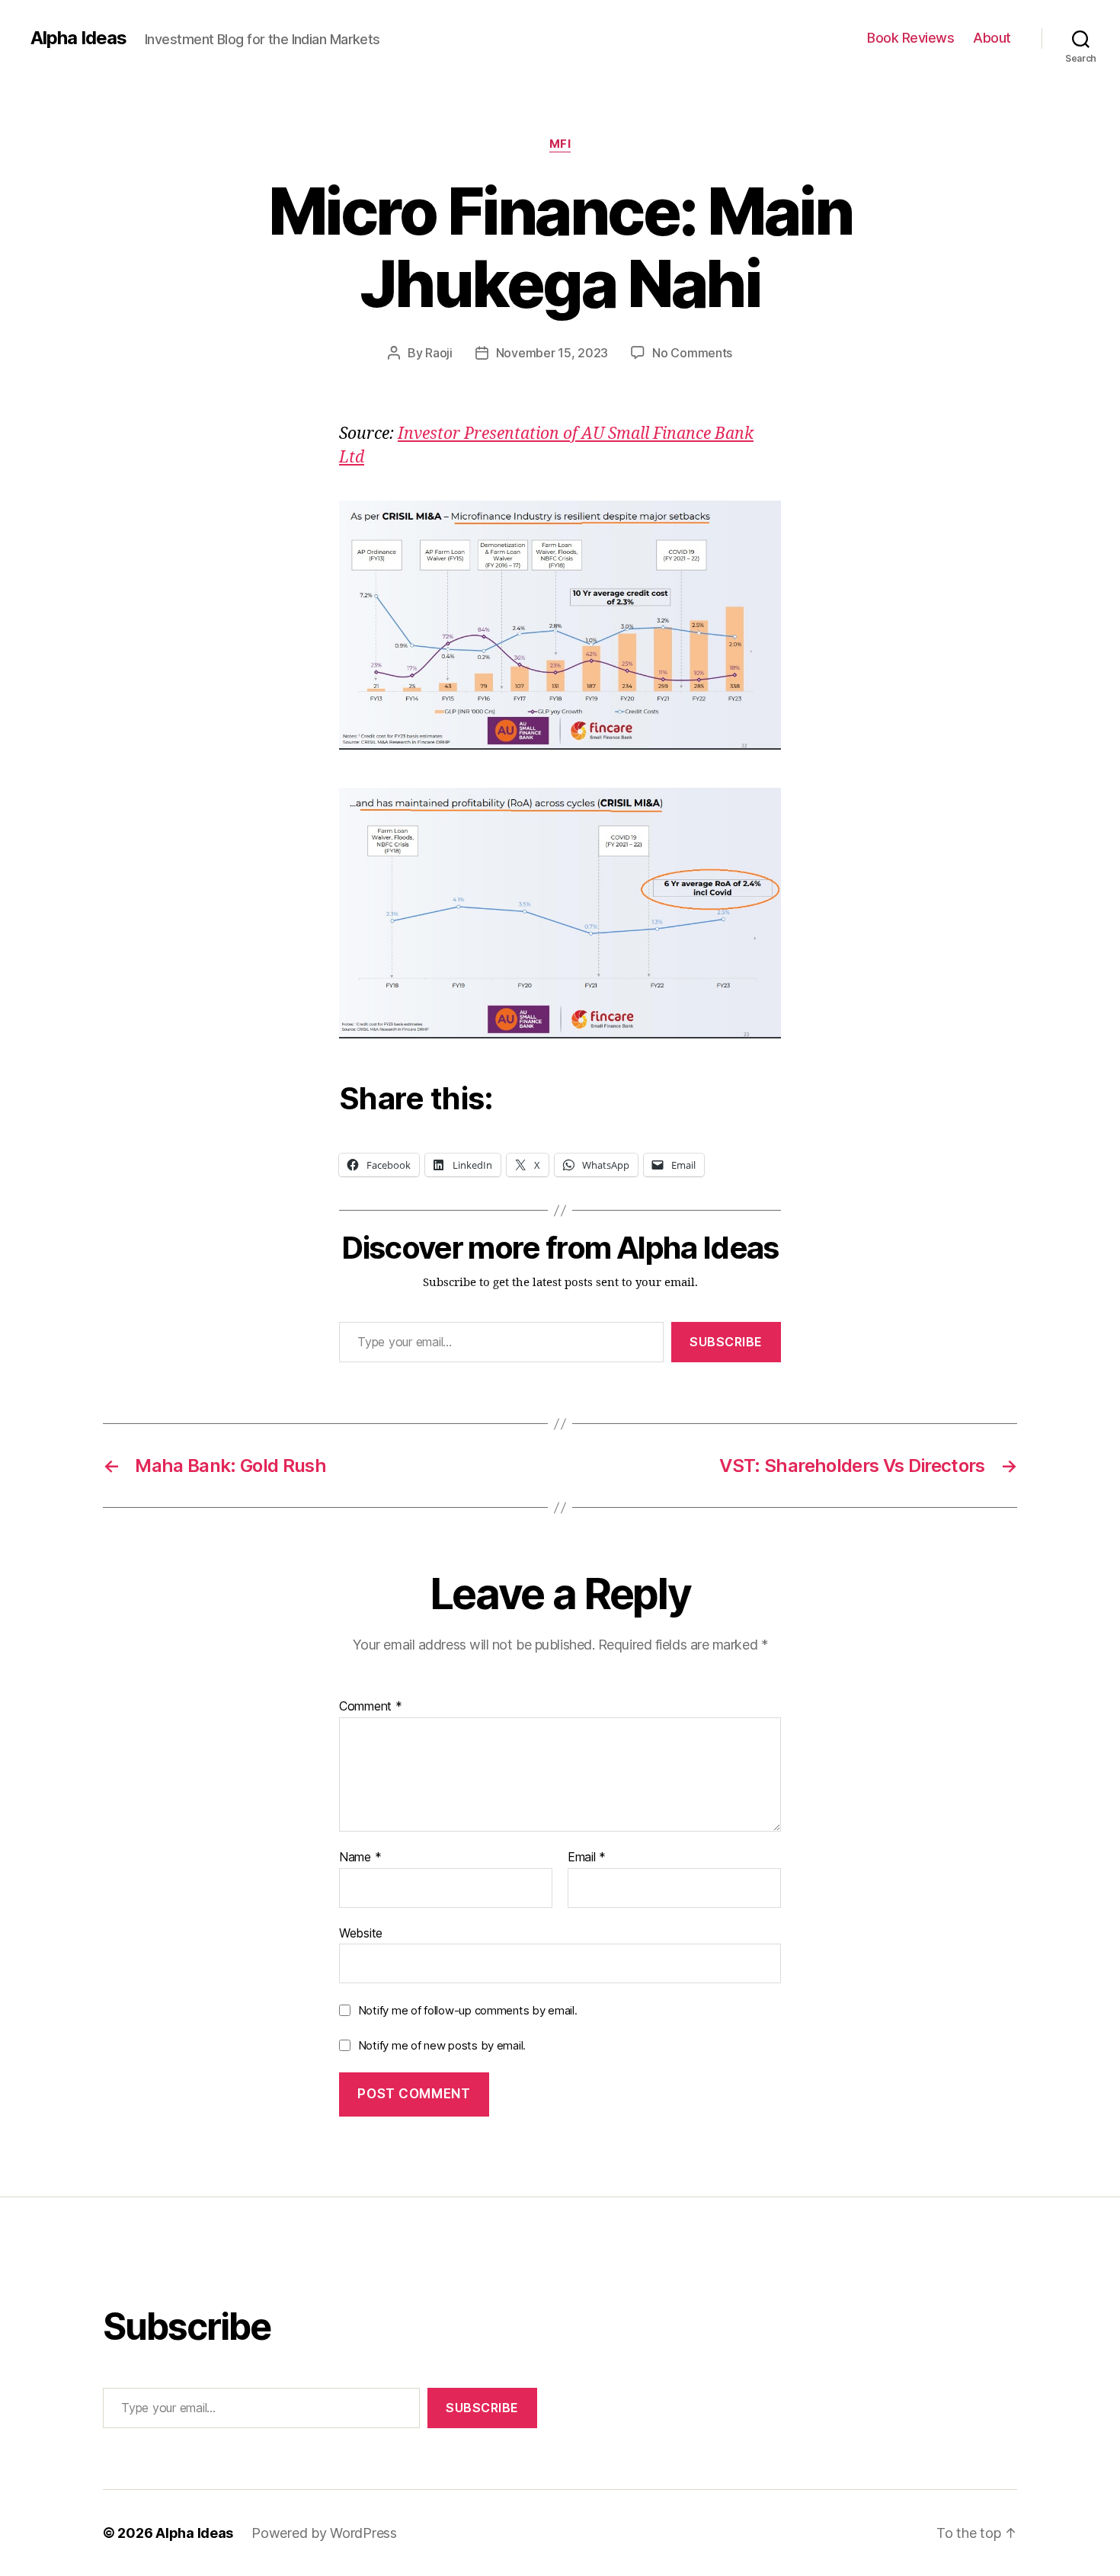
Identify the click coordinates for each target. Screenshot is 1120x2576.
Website (361, 1933)
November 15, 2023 (552, 353)
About (992, 38)
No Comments (692, 353)
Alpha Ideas (78, 38)
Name (360, 1858)
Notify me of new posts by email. (442, 2045)
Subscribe (726, 1342)
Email (587, 1858)
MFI (560, 144)
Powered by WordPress (324, 2533)
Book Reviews (910, 38)
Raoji (439, 353)
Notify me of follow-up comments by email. (468, 2010)
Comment (371, 1707)
